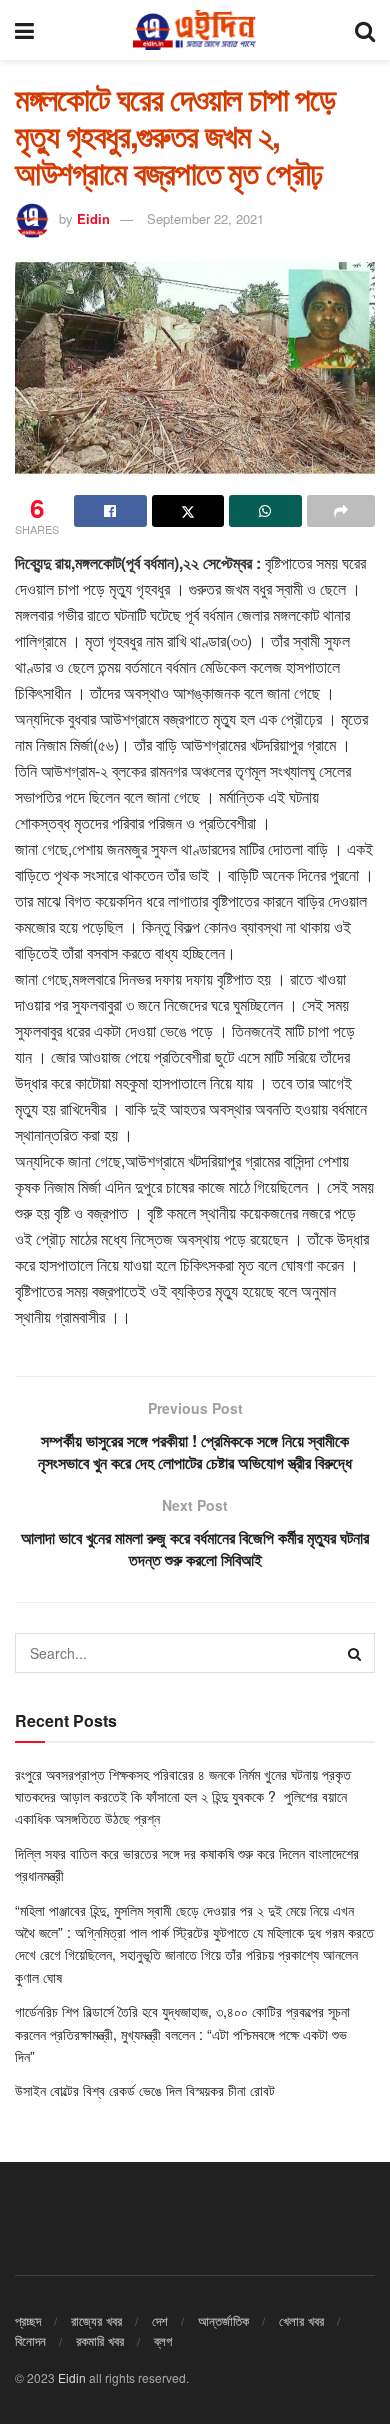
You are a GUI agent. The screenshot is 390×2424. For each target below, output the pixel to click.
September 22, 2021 (205, 218)
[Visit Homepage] (194, 30)
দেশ (160, 2320)
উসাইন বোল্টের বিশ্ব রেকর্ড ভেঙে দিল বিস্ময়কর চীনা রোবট (145, 2090)
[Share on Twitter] (188, 511)
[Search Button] (365, 30)
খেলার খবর (301, 2320)
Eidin (93, 218)
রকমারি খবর (100, 2340)
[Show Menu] (24, 30)
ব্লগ (163, 2340)
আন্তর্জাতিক (223, 2320)
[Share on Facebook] (110, 511)
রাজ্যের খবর (96, 2320)
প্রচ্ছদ (28, 2320)
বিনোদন (30, 2340)
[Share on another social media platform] (341, 511)
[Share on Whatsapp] (265, 511)
